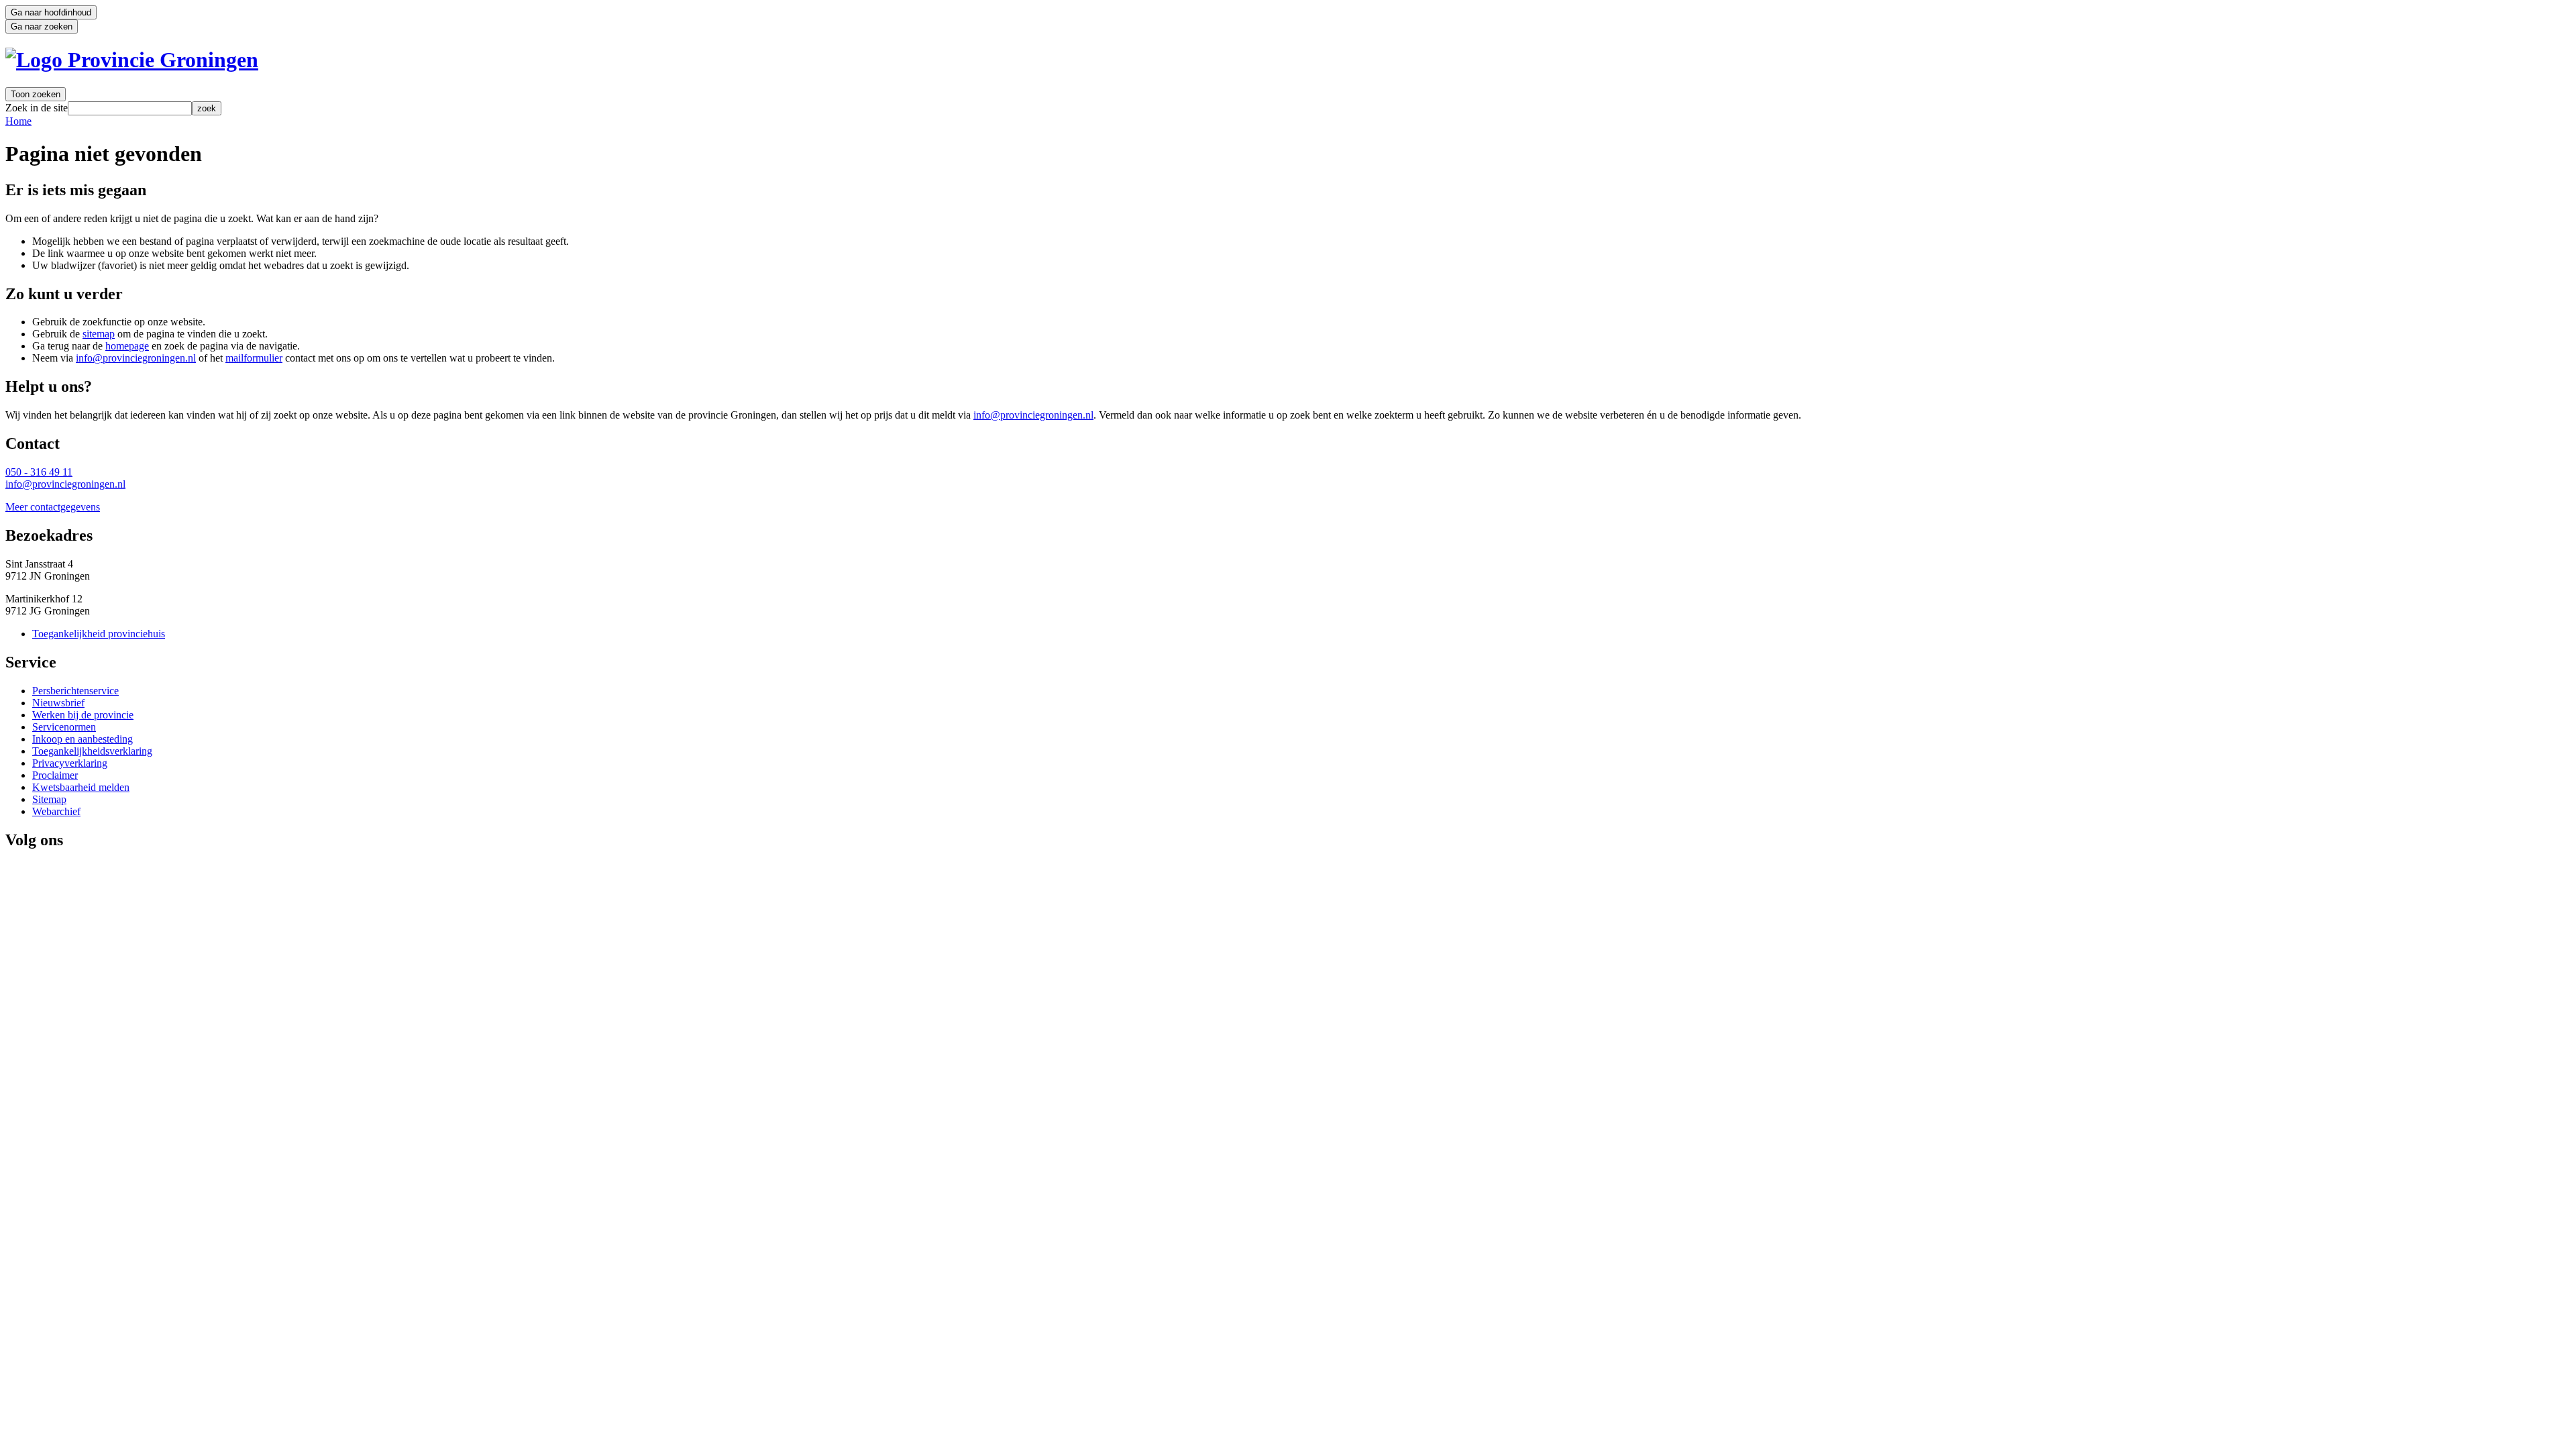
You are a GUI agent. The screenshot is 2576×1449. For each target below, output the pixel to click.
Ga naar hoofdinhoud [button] (51, 12)
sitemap (99, 334)
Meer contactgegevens (53, 507)
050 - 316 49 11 (39, 472)
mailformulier (254, 358)
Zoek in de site (37, 108)
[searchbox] (130, 108)
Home (18, 121)
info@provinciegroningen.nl (136, 358)
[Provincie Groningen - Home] (132, 60)
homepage (127, 346)
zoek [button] (207, 108)
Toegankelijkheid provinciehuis (99, 634)
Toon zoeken (36, 94)
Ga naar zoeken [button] (42, 26)
